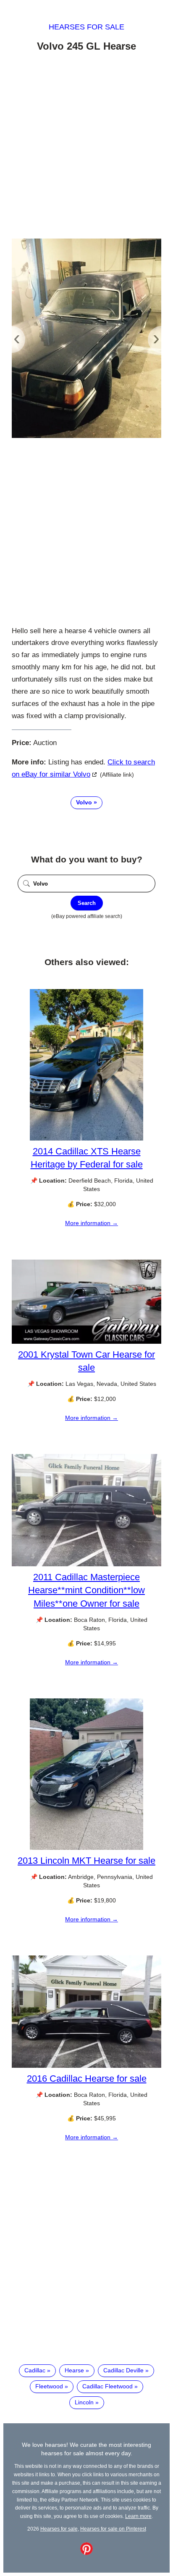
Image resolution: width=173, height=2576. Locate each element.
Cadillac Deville (123, 2370)
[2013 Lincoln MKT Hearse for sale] (86, 1848)
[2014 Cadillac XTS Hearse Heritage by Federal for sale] (86, 1138)
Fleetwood (49, 2386)
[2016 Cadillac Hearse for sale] (86, 2066)
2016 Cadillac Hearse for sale (87, 2079)
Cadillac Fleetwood (107, 2386)
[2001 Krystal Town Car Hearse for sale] (86, 1342)
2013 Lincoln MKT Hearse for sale (86, 1861)
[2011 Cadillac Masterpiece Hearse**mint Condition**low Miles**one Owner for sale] (86, 1564)
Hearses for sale (86, 27)
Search (87, 903)
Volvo (84, 802)
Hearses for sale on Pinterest (113, 2529)
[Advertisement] (86, 147)
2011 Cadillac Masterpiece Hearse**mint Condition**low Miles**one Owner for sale (86, 1590)
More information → (92, 1223)
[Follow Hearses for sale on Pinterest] (86, 2553)
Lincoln (84, 2402)
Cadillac (35, 2370)
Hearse (74, 2370)
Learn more (138, 2516)
